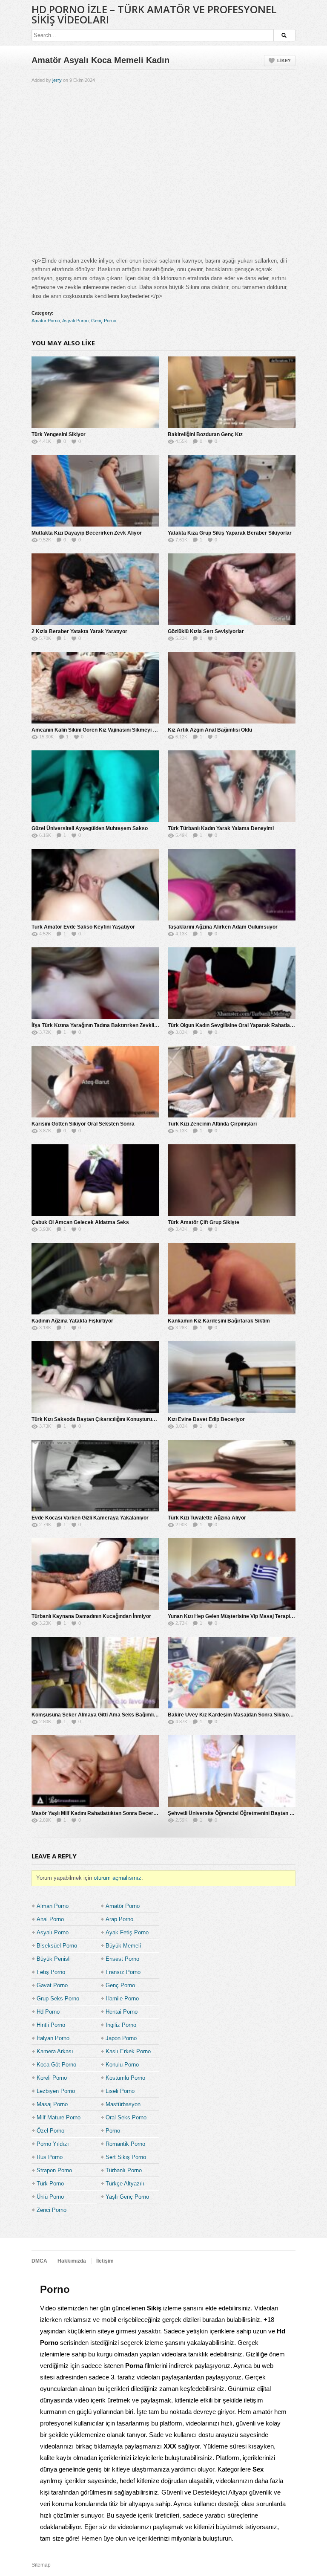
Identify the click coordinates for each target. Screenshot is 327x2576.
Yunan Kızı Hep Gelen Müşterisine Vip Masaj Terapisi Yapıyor (241, 1616)
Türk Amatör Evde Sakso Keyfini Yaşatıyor (83, 927)
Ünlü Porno (50, 2197)
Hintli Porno (51, 2025)
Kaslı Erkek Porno (128, 2051)
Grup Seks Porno (58, 1999)
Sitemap (41, 2565)
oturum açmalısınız (118, 1878)
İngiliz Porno (121, 2025)
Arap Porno (119, 1919)
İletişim (105, 2261)
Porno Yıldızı (53, 2144)
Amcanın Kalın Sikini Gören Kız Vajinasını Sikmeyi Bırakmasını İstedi (114, 730)
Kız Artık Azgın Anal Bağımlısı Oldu (210, 730)
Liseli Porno (120, 2091)
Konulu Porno (122, 2065)
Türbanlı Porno (124, 2170)
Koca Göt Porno (56, 2065)
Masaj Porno (52, 2104)
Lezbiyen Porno (56, 2091)
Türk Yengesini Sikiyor (59, 434)
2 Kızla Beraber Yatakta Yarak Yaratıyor (79, 631)
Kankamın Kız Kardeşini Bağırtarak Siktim (219, 1321)
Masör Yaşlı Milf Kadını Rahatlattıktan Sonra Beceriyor (97, 1813)
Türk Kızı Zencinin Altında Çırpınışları (212, 1124)
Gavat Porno (52, 1985)
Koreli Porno (52, 2078)
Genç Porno (104, 321)
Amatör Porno (46, 321)
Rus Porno (50, 2157)
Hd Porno (48, 2012)
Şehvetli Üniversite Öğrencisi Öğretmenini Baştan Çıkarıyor (240, 1813)
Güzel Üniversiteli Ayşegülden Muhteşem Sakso (90, 828)
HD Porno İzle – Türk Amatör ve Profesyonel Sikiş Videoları (154, 14)
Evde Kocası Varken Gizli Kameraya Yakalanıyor (90, 1518)
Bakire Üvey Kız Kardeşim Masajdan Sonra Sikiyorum (233, 1715)
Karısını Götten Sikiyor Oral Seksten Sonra (83, 1124)
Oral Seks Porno (126, 2117)
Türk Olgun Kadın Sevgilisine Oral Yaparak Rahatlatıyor (234, 1025)
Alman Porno (53, 1906)
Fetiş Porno (51, 1972)
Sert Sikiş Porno (126, 2157)
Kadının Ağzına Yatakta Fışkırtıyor (72, 1321)
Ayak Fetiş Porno (127, 1932)
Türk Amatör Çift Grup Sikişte (204, 1222)
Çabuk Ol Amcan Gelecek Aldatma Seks (80, 1222)
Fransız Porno (123, 1972)
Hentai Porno (122, 2012)
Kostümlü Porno (125, 2078)
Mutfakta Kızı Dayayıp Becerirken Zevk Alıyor (87, 533)
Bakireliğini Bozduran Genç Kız (205, 434)
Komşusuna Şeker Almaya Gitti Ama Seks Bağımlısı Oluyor (103, 1715)
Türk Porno (50, 2184)
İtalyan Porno (53, 2038)
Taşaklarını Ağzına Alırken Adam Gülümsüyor (223, 927)
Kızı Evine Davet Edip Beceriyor (206, 1419)
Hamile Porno (122, 1999)
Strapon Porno (54, 2170)
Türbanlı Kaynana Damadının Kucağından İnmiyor (91, 1616)
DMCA (39, 2261)
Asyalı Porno (75, 321)
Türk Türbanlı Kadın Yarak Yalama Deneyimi (221, 828)
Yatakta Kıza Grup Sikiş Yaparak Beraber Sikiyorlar (230, 533)
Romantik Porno (125, 2144)
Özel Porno (50, 2131)
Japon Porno (121, 2038)
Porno (113, 2131)
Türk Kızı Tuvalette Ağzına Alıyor (207, 1518)
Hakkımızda (72, 2261)
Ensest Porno (122, 1959)
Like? (284, 61)
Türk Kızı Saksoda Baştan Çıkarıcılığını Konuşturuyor (96, 1419)
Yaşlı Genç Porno (127, 2197)
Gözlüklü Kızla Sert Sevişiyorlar (206, 631)
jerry (57, 80)
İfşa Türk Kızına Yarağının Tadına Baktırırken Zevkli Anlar (100, 1025)
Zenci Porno (52, 2210)
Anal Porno (50, 1919)
